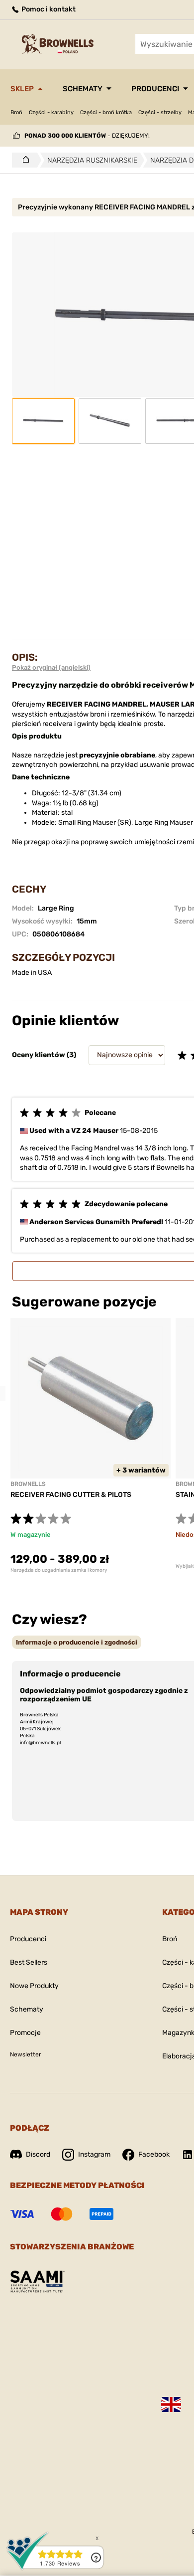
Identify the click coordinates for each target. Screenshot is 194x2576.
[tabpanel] (91, 1446)
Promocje (25, 2033)
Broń (16, 112)
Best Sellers (29, 1962)
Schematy (83, 89)
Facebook (154, 2154)
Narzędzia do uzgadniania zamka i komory (59, 1570)
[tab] (77, 1642)
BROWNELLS (28, 1484)
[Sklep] (23, 160)
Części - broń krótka (106, 112)
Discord (38, 2154)
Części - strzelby (160, 112)
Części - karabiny (51, 112)
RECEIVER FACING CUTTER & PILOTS (71, 1495)
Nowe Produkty (34, 1986)
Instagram (94, 2154)
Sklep (22, 89)
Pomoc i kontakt (48, 9)
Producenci (155, 89)
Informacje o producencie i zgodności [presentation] (77, 1642)
